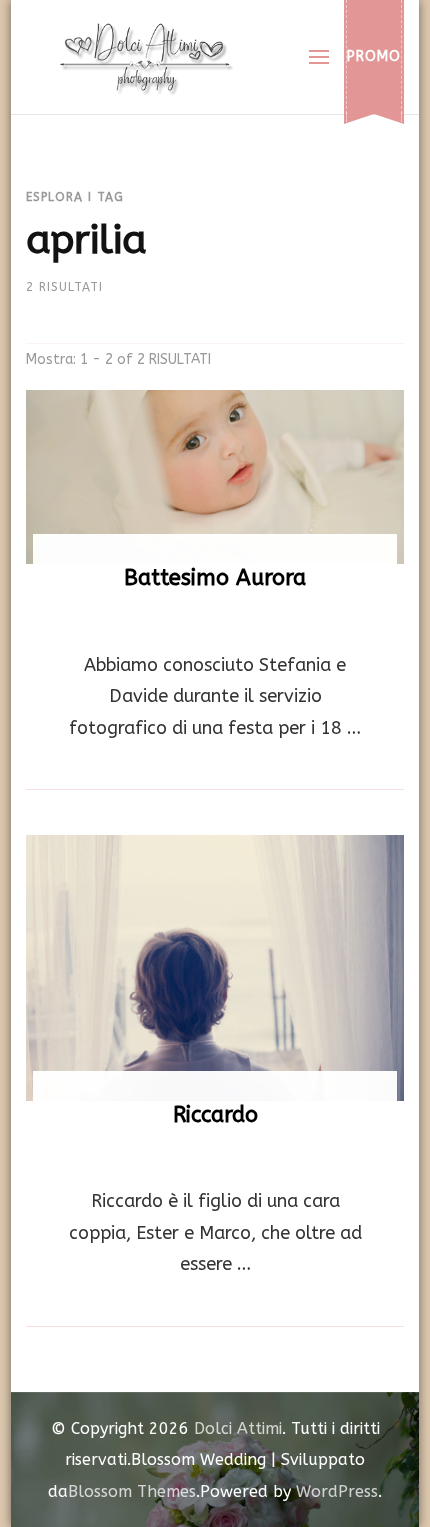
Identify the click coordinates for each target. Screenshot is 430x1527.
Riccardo (215, 1115)
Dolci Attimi (238, 1428)
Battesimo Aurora (215, 578)
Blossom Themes (132, 1491)
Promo (374, 56)
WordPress (337, 1491)
